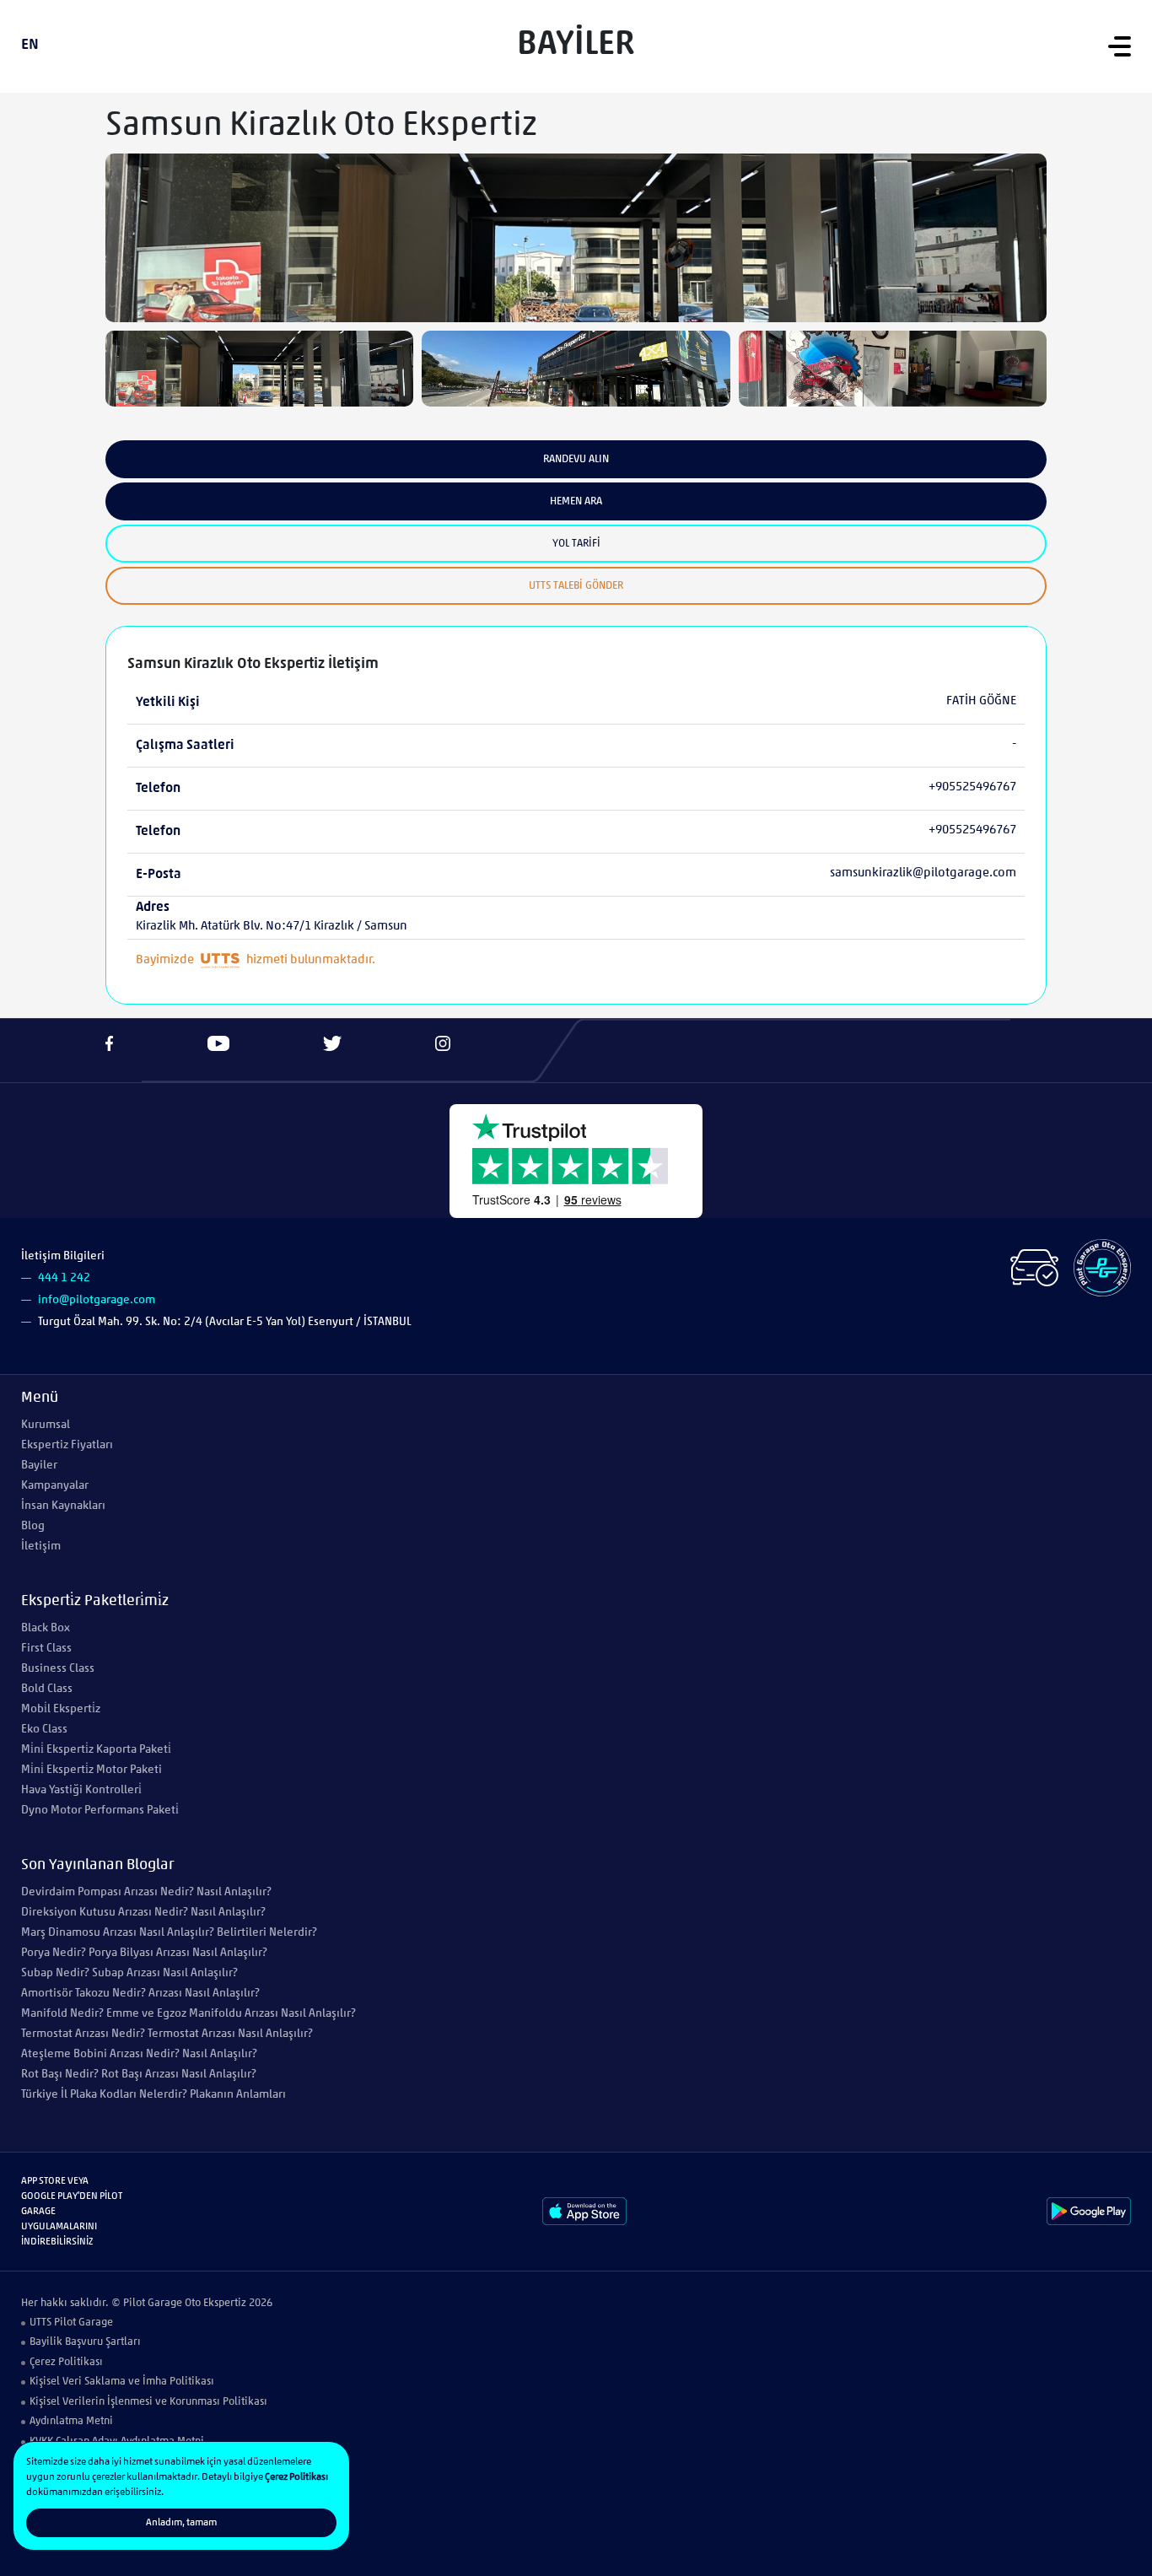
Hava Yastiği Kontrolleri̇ (81, 1790)
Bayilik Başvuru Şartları (85, 2342)
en (30, 46)
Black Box (46, 1628)
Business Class (58, 1669)
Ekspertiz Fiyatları (67, 1445)
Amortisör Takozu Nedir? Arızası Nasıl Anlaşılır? (140, 1994)
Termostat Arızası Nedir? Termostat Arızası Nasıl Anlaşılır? (167, 2034)
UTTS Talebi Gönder (576, 586)
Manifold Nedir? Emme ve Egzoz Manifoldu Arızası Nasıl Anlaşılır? (188, 2014)
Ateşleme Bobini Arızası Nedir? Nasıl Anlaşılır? (139, 2054)
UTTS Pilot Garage (71, 2323)
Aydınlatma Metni (71, 2421)
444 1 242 (64, 1278)
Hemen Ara (576, 501)
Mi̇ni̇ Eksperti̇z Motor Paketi (92, 1770)
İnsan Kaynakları (63, 1506)
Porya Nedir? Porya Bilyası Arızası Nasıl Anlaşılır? (144, 1953)
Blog (33, 1526)
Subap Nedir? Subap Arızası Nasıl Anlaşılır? (129, 1973)
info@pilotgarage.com (97, 1300)
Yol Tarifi (576, 544)
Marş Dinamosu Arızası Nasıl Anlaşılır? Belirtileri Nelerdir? (169, 1933)
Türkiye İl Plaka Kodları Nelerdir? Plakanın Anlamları (153, 2095)
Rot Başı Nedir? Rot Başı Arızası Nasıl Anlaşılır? (139, 2075)
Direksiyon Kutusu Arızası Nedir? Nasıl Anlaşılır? (143, 1913)
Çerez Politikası (66, 2362)
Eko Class (44, 1730)
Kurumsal (46, 1425)
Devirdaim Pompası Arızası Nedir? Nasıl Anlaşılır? (146, 1892)
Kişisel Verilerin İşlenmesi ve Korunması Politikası (148, 2402)
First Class (46, 1649)
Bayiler (39, 1466)
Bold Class (47, 1689)
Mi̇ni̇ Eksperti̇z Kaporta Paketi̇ (96, 1750)
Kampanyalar (55, 1486)
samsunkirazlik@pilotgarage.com (923, 873)
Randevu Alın (576, 459)
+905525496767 (972, 787)
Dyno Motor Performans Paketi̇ (100, 1811)
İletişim (41, 1547)
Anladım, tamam (181, 2523)
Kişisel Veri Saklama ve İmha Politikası (122, 2382)
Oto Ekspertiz (215, 2303)
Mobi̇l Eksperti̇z (61, 1709)
